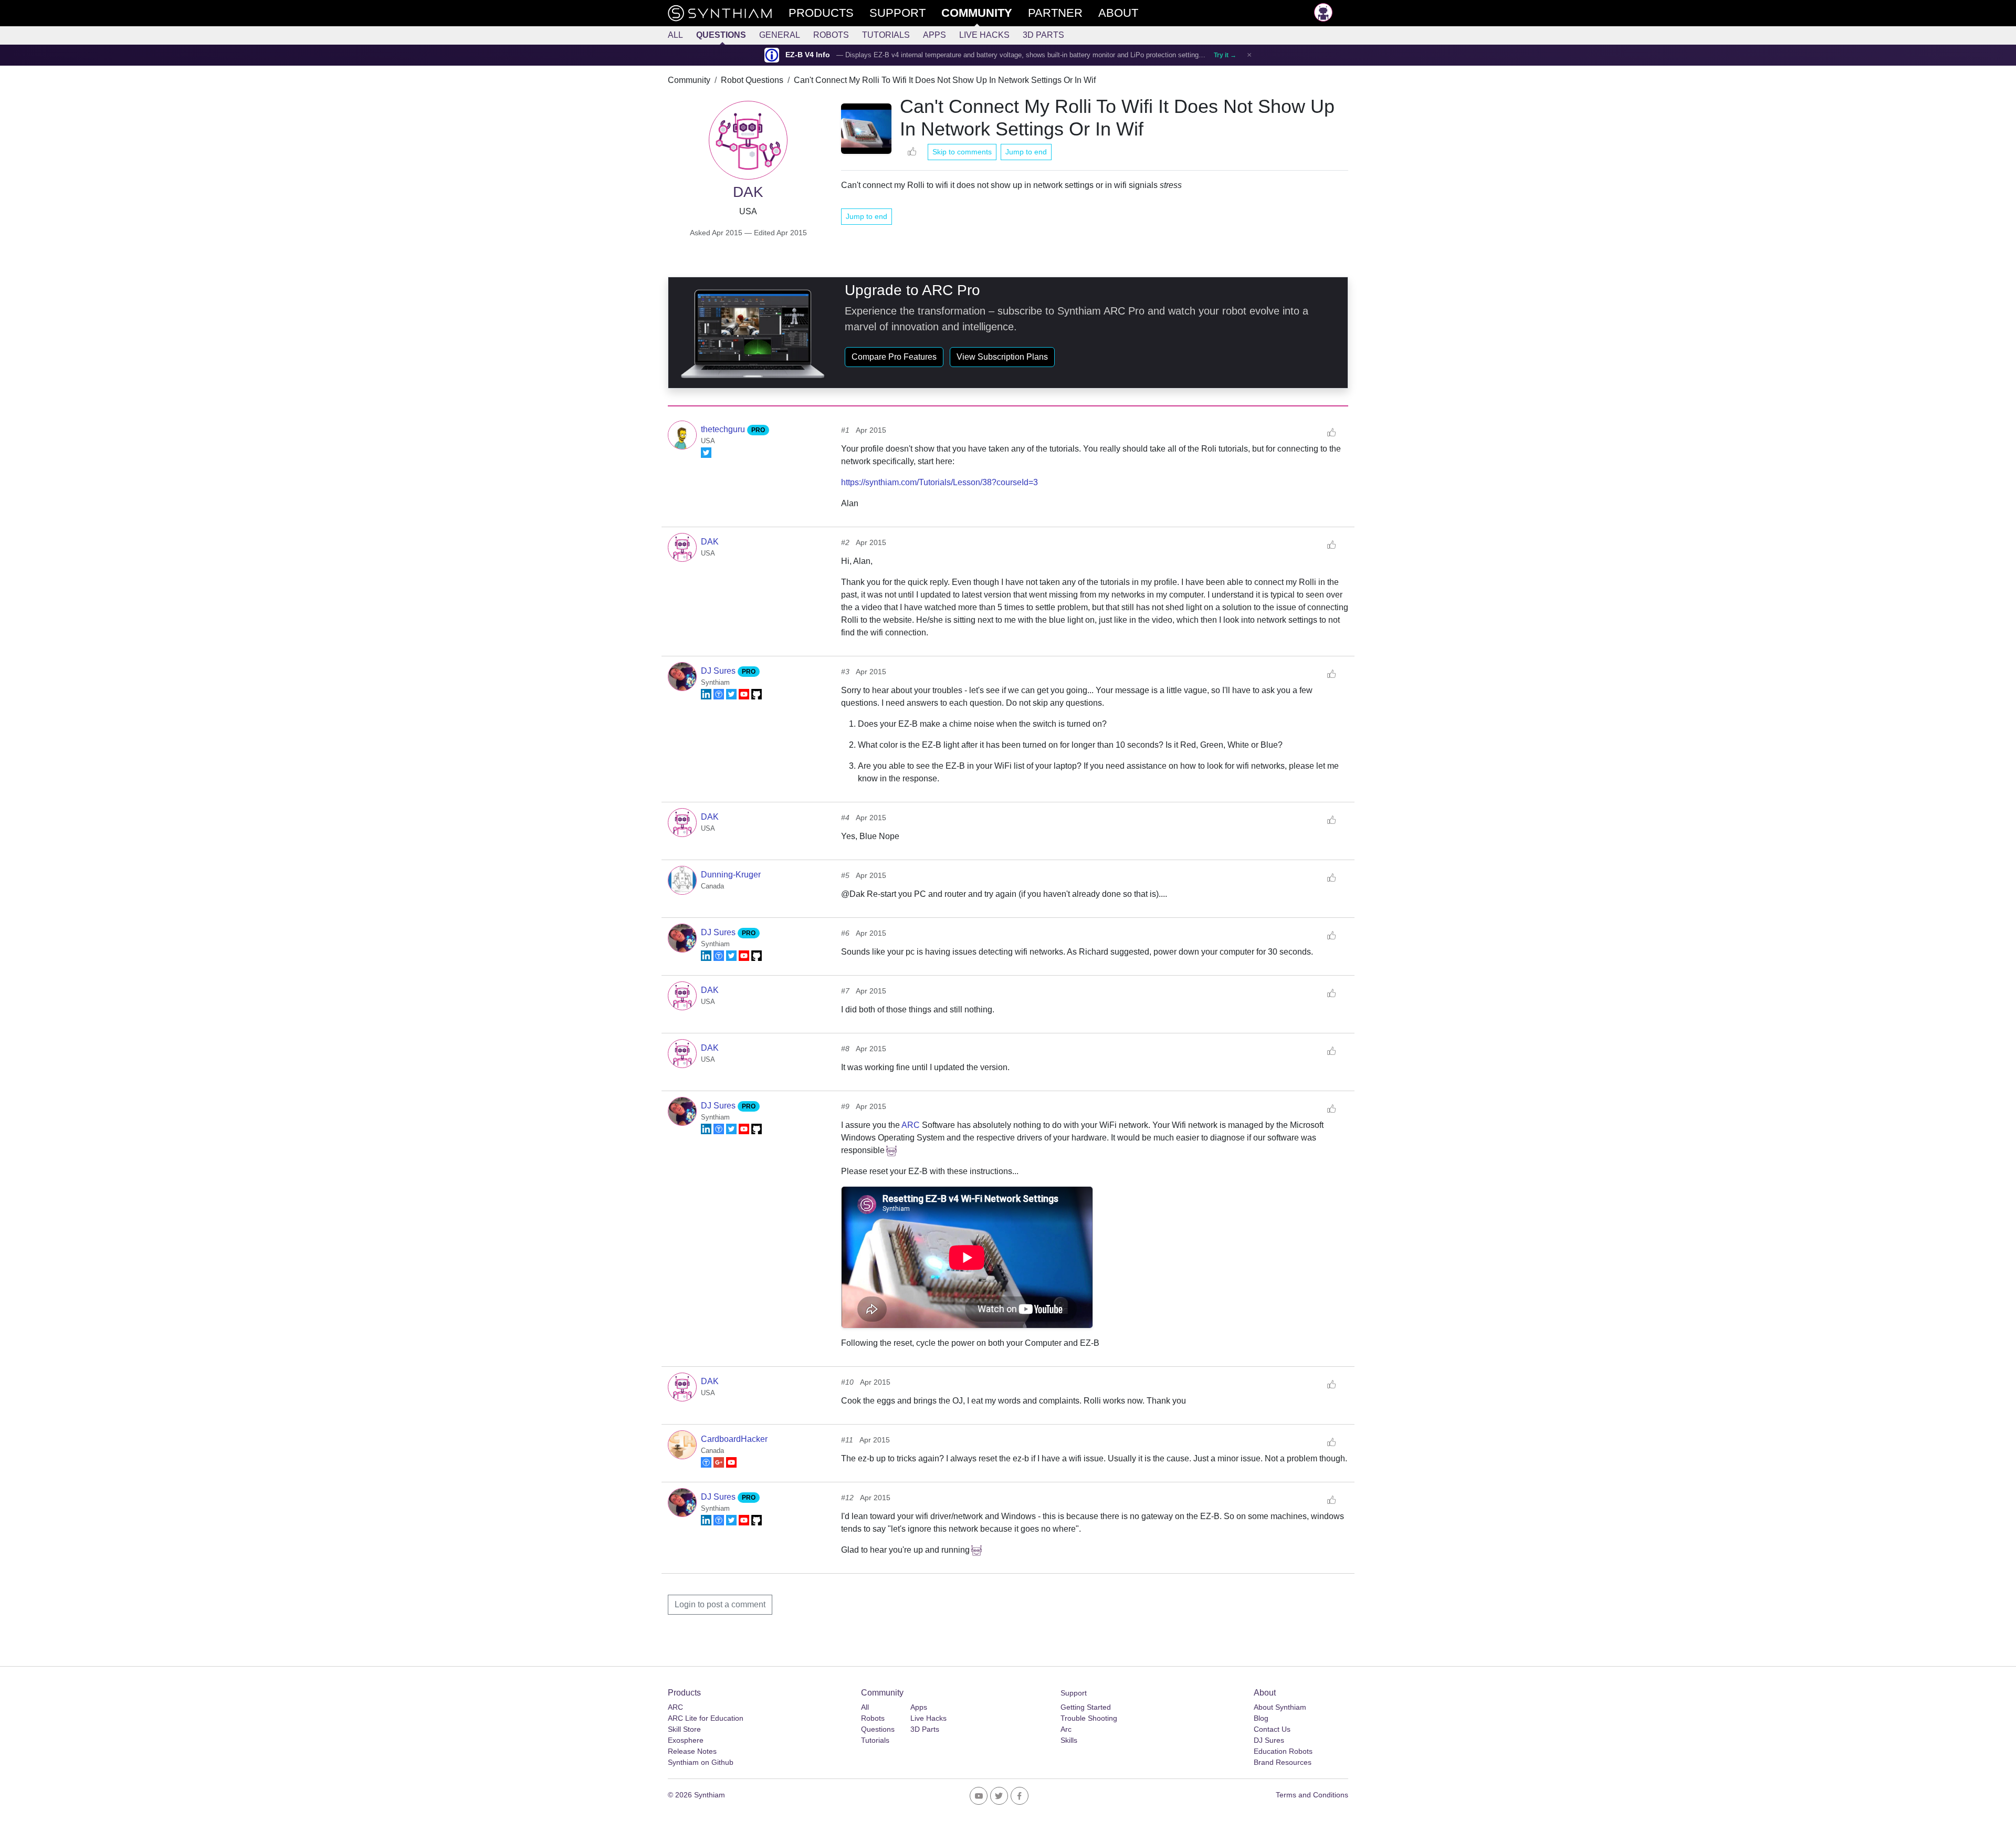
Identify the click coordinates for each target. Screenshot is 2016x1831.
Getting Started (1086, 1707)
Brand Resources (1283, 1762)
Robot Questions (752, 80)
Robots (831, 35)
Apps (934, 35)
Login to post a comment (720, 1604)
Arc (1066, 1729)
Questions (721, 35)
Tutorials (886, 35)
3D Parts (1043, 35)
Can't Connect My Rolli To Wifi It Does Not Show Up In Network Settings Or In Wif (945, 80)
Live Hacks (984, 35)
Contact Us (1272, 1729)
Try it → (1225, 55)
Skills (1069, 1740)
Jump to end (1026, 152)
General (780, 35)
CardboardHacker (734, 1439)
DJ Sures (719, 671)
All (675, 35)
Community (689, 80)
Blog (1261, 1718)
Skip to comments (962, 152)
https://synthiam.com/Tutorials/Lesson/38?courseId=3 (939, 482)
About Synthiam (1280, 1707)
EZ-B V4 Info (808, 55)
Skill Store (684, 1729)
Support (1074, 1693)
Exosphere (686, 1740)
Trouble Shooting (1089, 1718)
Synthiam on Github (701, 1762)
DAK (710, 542)
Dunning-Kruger (731, 875)
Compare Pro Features (894, 357)
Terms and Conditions (1312, 1795)
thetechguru (724, 429)
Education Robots (1283, 1751)
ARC (911, 1125)
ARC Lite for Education (706, 1718)
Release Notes (692, 1751)
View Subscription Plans (1002, 357)
